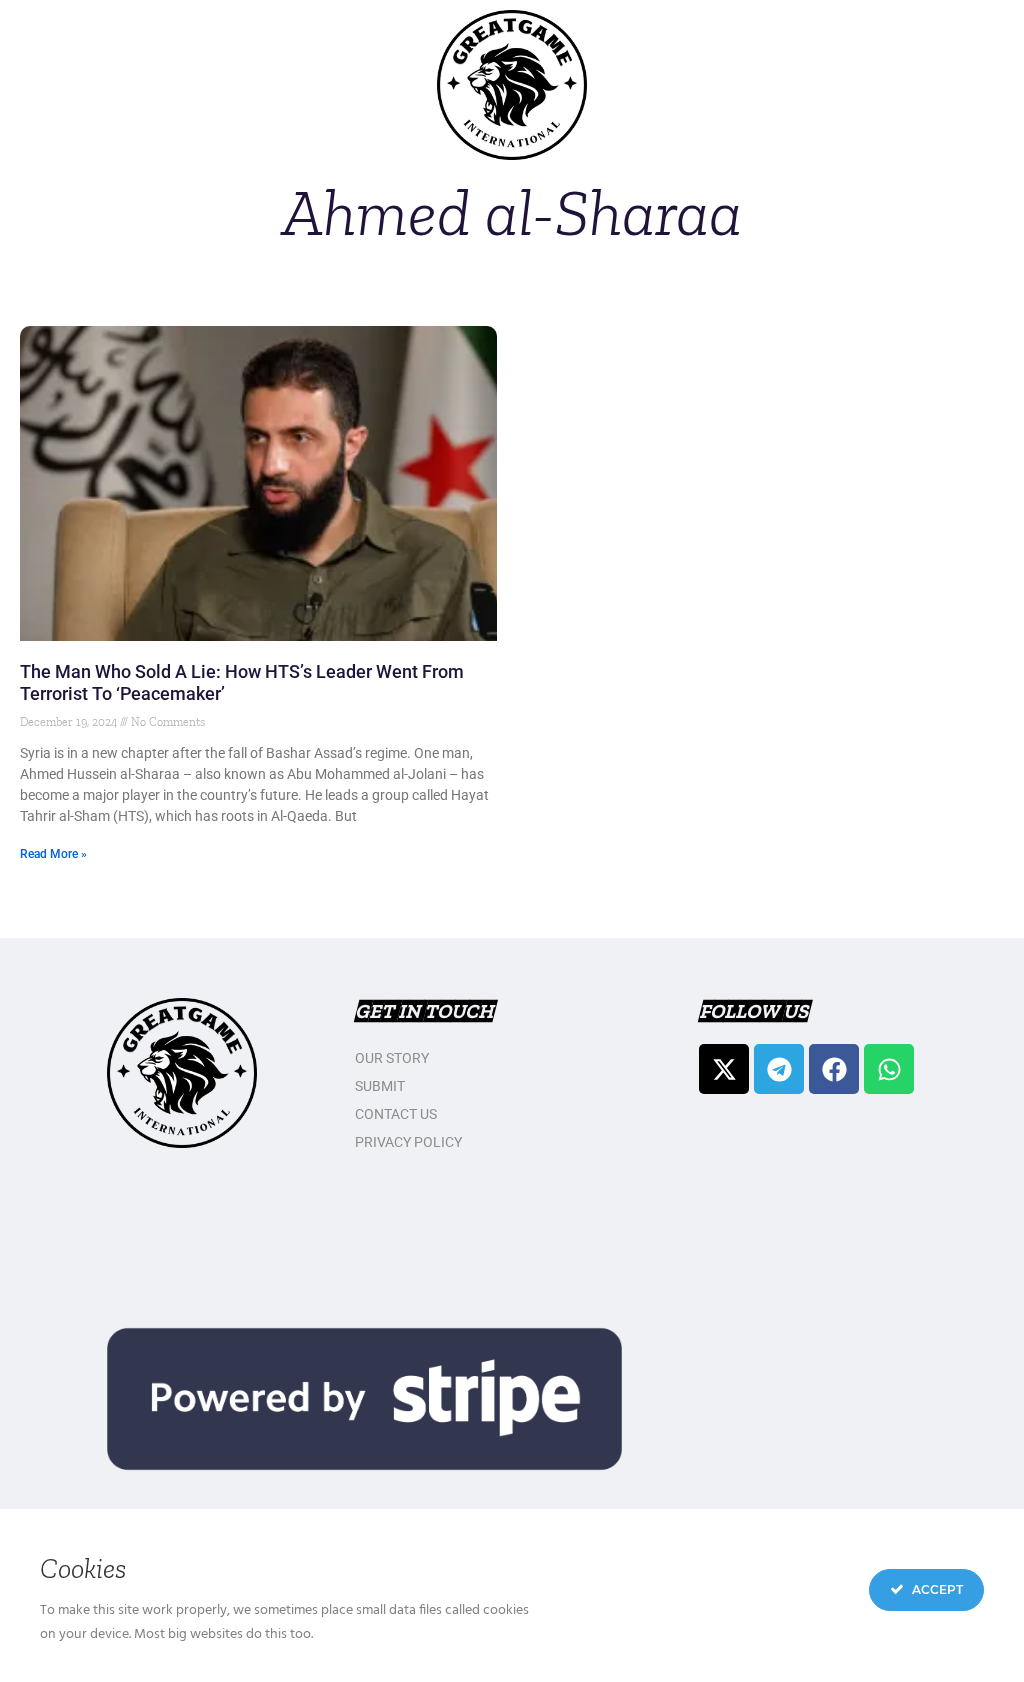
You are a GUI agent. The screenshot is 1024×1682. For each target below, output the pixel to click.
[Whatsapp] (889, 1069)
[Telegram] (779, 1069)
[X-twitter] (724, 1069)
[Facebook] (834, 1069)
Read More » (53, 854)
